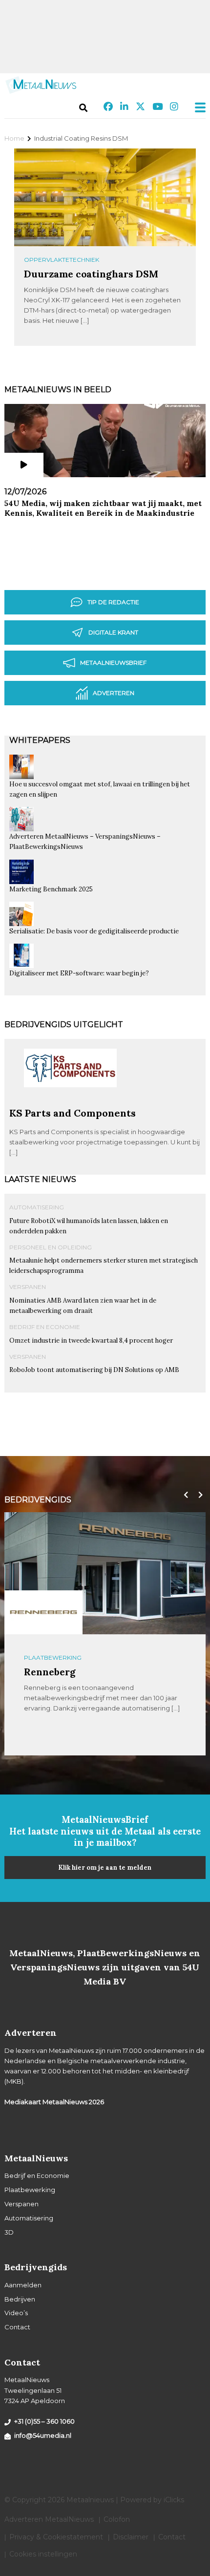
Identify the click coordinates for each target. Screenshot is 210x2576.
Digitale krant (113, 632)
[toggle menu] (197, 107)
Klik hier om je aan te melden (105, 1868)
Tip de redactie (113, 602)
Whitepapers (40, 740)
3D (9, 2232)
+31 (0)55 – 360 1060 (44, 2421)
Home (14, 138)
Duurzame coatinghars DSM (91, 274)
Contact (17, 2327)
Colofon (117, 2519)
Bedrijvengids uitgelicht (64, 1024)
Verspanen (28, 1287)
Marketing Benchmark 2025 (51, 889)
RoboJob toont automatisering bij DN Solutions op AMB (94, 1370)
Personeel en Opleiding (51, 1247)
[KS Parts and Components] (70, 1103)
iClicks (174, 2500)
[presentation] (184, 1495)
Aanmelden (23, 2285)
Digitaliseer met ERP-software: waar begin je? (79, 973)
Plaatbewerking (30, 2190)
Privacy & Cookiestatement (56, 2537)
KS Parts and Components (73, 1113)
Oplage (37, 1658)
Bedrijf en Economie (45, 1327)
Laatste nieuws (40, 1179)
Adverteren (114, 693)
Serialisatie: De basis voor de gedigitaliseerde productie (94, 931)
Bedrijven (20, 2299)
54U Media (49, 1672)
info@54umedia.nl (43, 2435)
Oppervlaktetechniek (62, 260)
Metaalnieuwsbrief (113, 663)
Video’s (16, 2313)
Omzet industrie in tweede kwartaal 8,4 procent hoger (91, 1341)
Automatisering (37, 1207)
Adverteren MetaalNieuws (49, 2519)
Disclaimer (131, 2537)
